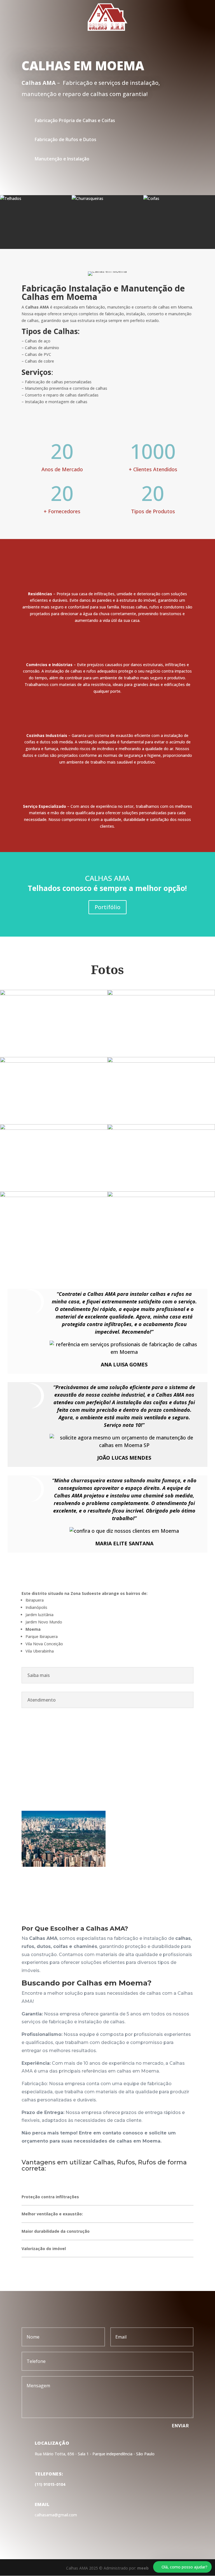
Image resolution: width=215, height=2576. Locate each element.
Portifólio (107, 907)
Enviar (180, 2426)
